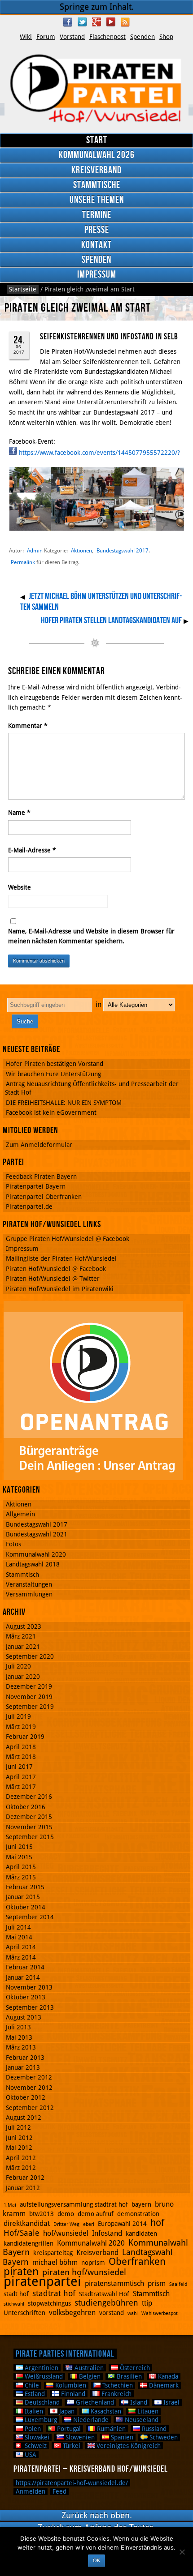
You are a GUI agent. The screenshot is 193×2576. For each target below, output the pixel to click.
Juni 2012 (19, 2138)
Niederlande (90, 2420)
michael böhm (55, 2262)
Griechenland (94, 2402)
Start (97, 140)
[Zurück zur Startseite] (96, 89)
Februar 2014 (25, 1967)
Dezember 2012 (29, 2077)
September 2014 (30, 1917)
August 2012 (24, 2118)
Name (19, 813)
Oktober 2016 (26, 1807)
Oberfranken (137, 2261)
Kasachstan (105, 2411)
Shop (166, 37)
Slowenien (79, 2437)
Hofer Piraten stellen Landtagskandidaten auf (111, 620)
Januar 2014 (23, 1977)
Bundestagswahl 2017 (123, 550)
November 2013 (29, 1987)
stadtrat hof (54, 2293)
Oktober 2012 (26, 2097)
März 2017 (21, 1787)
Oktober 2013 (26, 1997)
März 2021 (21, 1636)
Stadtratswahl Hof (104, 2294)
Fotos (13, 1544)
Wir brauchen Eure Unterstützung (53, 1074)
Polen (32, 2429)
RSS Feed (125, 22)
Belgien (89, 2376)
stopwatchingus (49, 2303)
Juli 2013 (18, 2027)
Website (20, 887)
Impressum (97, 275)
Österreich (134, 2368)
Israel (171, 2402)
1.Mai (10, 2205)
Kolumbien (70, 2385)
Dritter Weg (66, 2224)
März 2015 (21, 1877)
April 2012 (21, 2158)
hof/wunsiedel (66, 2233)
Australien (88, 2368)
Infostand (107, 2233)
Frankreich (116, 2394)
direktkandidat (27, 2223)
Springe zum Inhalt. (97, 7)
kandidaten (141, 2234)
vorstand (112, 2313)
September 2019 (30, 1707)
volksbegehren (72, 2313)
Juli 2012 (18, 2127)
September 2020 (30, 1656)
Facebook (68, 22)
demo (66, 2214)
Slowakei (36, 2437)
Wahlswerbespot (160, 2313)
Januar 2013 (23, 2067)
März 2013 (21, 2047)
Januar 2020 (23, 1677)
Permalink (23, 562)
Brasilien (128, 2376)
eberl (89, 2224)
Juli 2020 (18, 1666)
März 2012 (21, 2168)
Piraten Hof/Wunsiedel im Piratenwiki (60, 1289)
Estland (34, 2394)
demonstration (138, 2214)
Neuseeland (141, 2420)
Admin (35, 550)
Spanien (121, 2437)
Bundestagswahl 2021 (37, 1534)
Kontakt (96, 245)
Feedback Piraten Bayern (41, 1177)
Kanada (167, 2376)
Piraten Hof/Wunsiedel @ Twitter (53, 1279)
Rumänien (110, 2429)
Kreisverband (96, 170)
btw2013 (42, 2214)
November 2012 (29, 2088)
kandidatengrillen (29, 2243)
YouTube (111, 22)
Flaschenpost (107, 37)
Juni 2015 (19, 1847)
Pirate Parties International (65, 2354)
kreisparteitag (53, 2253)
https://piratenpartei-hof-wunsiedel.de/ (72, 2483)
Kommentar (28, 726)
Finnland (72, 2394)
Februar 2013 (25, 2058)
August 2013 (24, 2017)
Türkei (71, 2446)
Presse (97, 230)
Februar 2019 (25, 1737)
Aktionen (81, 550)
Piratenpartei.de (29, 1207)
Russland (153, 2429)
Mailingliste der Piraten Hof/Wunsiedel (61, 1258)
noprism (93, 2263)
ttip (147, 2303)
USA (30, 2455)
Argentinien (41, 2368)
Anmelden (31, 2491)
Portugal (68, 2429)
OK (96, 2560)
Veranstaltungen (29, 1584)
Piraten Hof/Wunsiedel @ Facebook (56, 1269)
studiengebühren (106, 2303)
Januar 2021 (23, 1647)
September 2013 (30, 2007)
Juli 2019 (18, 1716)
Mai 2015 (19, 1857)
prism (157, 2283)
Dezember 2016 (29, 1797)
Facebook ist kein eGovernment (51, 1113)
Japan (66, 2411)
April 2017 (21, 1777)
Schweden (163, 2437)
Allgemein (20, 1514)
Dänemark (163, 2385)
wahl (133, 2313)
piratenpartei (42, 2281)
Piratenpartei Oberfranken (44, 1197)
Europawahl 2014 (122, 2224)
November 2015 (29, 1827)
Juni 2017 (19, 1767)
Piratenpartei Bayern (36, 1186)
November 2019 (29, 1697)
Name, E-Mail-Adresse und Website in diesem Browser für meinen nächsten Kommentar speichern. (91, 936)
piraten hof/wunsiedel (84, 2272)
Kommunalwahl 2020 (36, 1554)
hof (157, 2223)
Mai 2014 (19, 1937)
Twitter (82, 22)
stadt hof (16, 2294)
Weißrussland (43, 2376)
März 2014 (21, 1957)
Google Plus (96, 22)
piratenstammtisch (114, 2283)
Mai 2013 (19, 2037)
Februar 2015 (25, 1887)
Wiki (26, 37)
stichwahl (14, 2304)
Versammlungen (29, 1594)
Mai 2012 (19, 2148)
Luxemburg (40, 2420)
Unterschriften (24, 2313)
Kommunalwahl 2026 (97, 155)
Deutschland (41, 2402)
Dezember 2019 (29, 1686)
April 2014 (21, 1947)
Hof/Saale (22, 2233)
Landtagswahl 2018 (33, 1564)
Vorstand (72, 37)
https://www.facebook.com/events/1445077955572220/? (99, 453)
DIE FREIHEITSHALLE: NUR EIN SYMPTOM (64, 1103)
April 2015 (21, 1867)
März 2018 (21, 1757)
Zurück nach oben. (97, 2515)
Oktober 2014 (26, 1907)
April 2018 (21, 1747)
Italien (33, 2411)
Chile (31, 2385)
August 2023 (24, 1626)
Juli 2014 (18, 1927)
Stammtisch (22, 1575)
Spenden (143, 37)
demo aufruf (96, 2214)
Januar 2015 (23, 1897)
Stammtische (97, 185)
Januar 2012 (23, 2188)
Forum (46, 37)
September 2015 (30, 1837)
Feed (59, 2491)
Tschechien (117, 2385)
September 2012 (30, 2108)
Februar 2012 (25, 2178)
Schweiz (35, 2446)
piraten (21, 2272)
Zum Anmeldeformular (39, 1145)
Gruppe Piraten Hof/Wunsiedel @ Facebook (68, 1239)
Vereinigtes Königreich (128, 2446)
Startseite (23, 289)
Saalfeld (178, 2284)
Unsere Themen (97, 200)
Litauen (147, 2411)
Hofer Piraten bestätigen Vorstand (55, 1064)
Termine (97, 215)
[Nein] (182, 2552)
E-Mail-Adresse (32, 850)
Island (138, 2402)
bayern (141, 2204)
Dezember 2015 (29, 1817)
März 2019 (21, 1727)
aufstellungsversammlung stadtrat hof (74, 2204)
